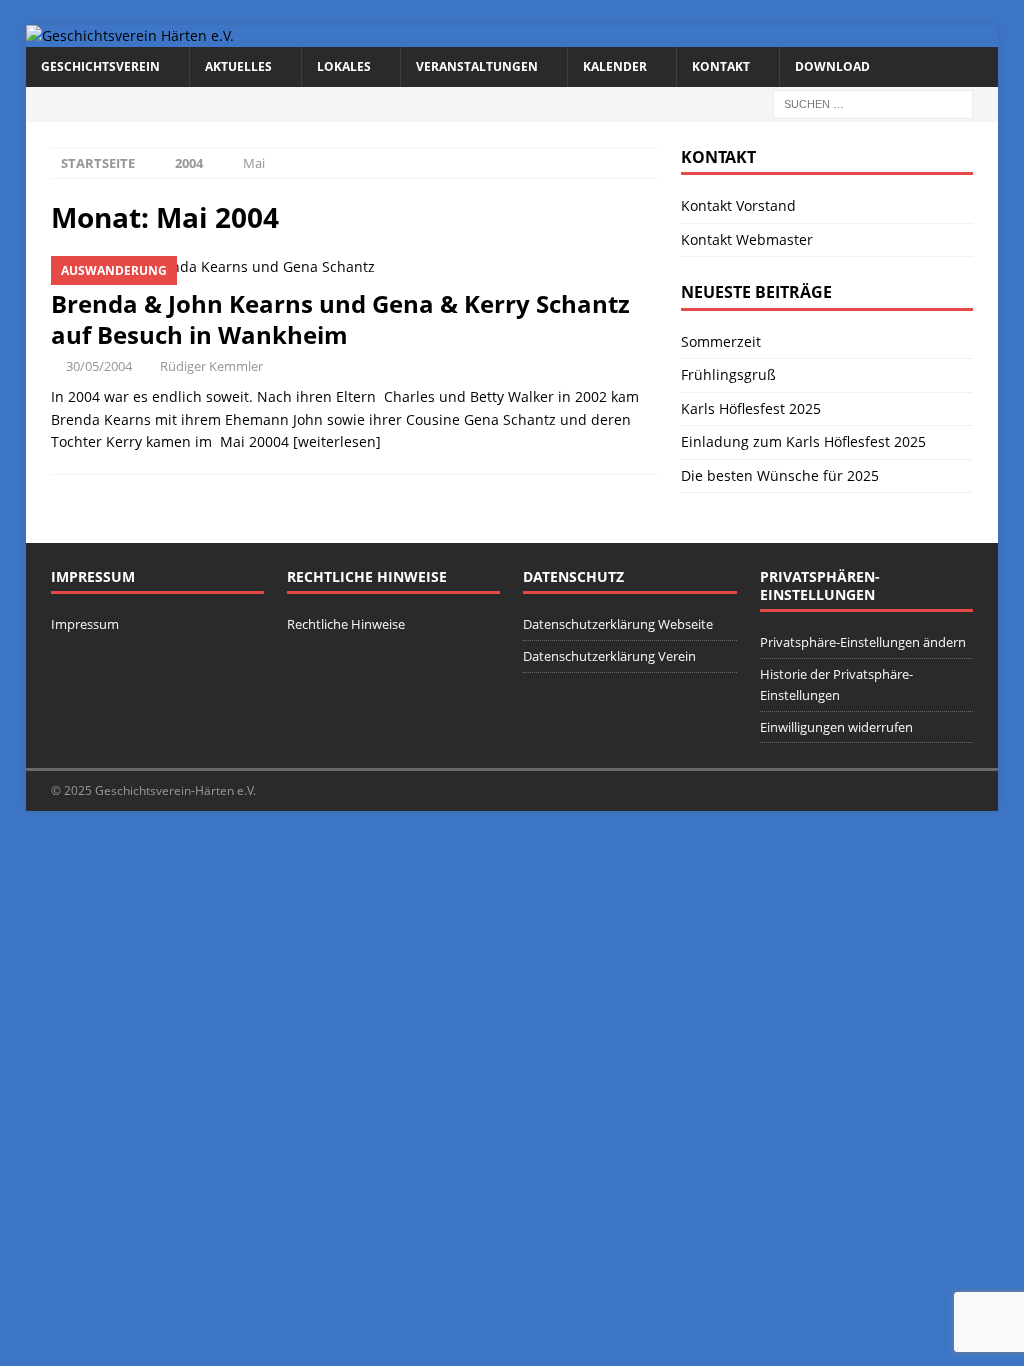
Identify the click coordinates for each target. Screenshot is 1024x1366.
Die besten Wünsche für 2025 (780, 475)
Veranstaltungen (477, 66)
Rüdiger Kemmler (211, 366)
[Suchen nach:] (873, 102)
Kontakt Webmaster (747, 239)
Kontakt (721, 66)
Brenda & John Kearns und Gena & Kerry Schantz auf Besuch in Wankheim (340, 319)
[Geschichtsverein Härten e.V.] (130, 35)
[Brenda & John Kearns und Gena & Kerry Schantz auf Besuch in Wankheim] (354, 267)
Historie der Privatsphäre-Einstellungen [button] (836, 684)
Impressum (85, 624)
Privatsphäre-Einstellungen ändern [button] (863, 642)
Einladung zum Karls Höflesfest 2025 (803, 441)
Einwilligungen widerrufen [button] (836, 727)
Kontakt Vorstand (738, 205)
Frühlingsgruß (728, 374)
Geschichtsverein (100, 66)
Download (832, 66)
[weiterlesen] (337, 441)
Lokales (344, 66)
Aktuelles (238, 66)
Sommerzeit (721, 341)
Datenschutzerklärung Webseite (618, 624)
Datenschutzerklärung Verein (609, 656)
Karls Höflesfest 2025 (751, 408)
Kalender (615, 66)
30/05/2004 (99, 366)
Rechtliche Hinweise (346, 624)
